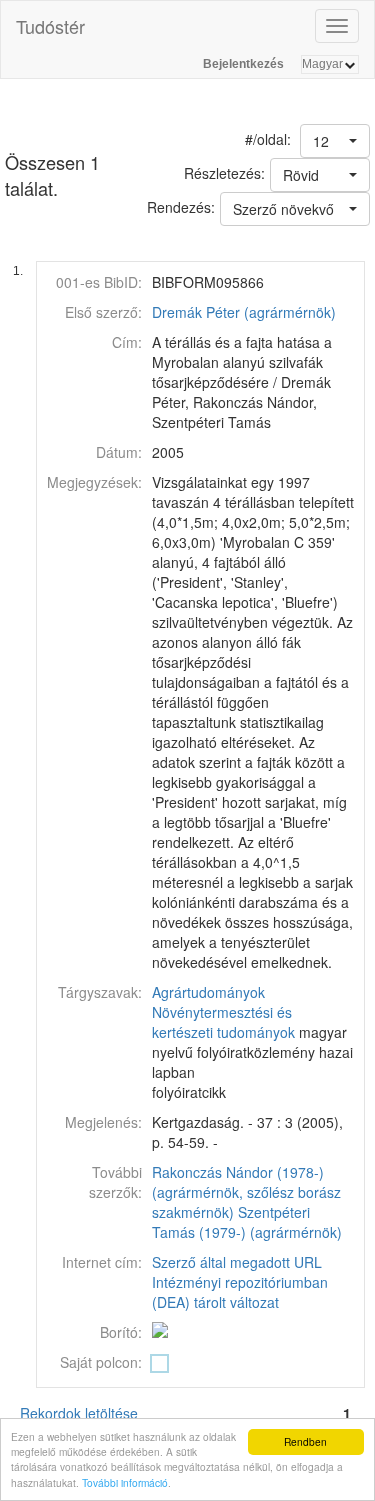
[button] (335, 141)
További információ (125, 1482)
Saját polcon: (101, 1362)
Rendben (305, 1441)
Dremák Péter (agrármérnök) (244, 312)
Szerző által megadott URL (237, 1262)
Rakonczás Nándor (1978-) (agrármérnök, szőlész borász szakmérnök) (246, 1192)
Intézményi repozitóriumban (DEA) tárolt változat (240, 1292)
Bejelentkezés (243, 64)
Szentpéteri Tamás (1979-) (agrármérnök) (247, 1222)
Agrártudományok (208, 992)
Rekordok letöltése (79, 1413)
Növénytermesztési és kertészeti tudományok (223, 1022)
